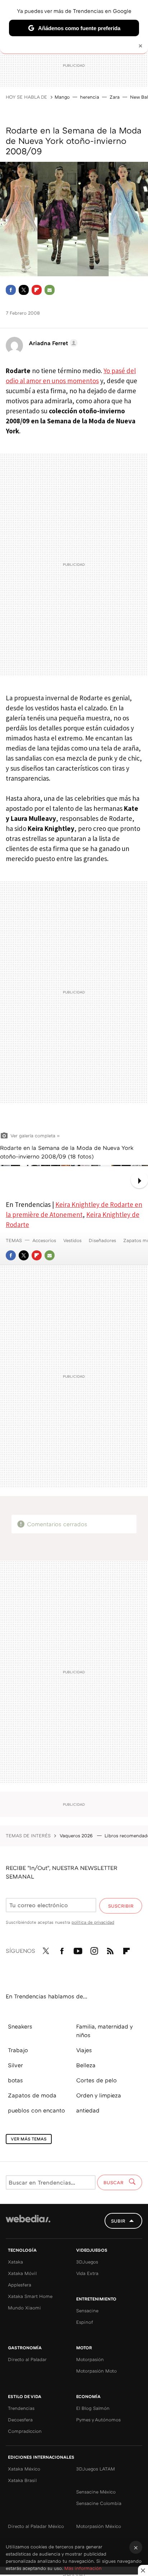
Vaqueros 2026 (77, 1835)
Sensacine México (96, 2492)
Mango (62, 97)
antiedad (88, 2110)
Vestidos (72, 1240)
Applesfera (20, 2285)
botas (15, 2080)
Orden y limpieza (99, 2095)
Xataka (15, 2262)
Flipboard (37, 290)
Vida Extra (87, 2273)
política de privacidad (93, 1922)
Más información (83, 2568)
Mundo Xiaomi (24, 2308)
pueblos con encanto (36, 2110)
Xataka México (24, 2469)
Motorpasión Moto (96, 2371)
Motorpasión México (99, 2526)
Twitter (24, 290)
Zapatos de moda (32, 2095)
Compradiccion (25, 2431)
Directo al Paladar (27, 2359)
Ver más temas (29, 2139)
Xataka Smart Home (30, 2296)
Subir (118, 2221)
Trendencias (21, 2408)
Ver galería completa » (35, 1136)
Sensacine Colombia (99, 2503)
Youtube (78, 1950)
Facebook (11, 290)
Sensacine (87, 2311)
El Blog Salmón (93, 2408)
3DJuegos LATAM (96, 2469)
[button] (52, 343)
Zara (115, 97)
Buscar (114, 2182)
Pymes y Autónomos (98, 2420)
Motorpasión (90, 2359)
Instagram (94, 1950)
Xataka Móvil (22, 2273)
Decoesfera (20, 2420)
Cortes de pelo (96, 2080)
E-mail (50, 290)
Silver (15, 2065)
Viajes (84, 2050)
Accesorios (44, 1240)
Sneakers (20, 2026)
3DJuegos (87, 2262)
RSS (110, 1950)
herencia (90, 97)
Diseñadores (102, 1240)
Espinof (85, 2322)
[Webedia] (28, 2224)
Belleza (86, 2065)
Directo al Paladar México (36, 2526)
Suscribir (121, 1906)
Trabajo (18, 2050)
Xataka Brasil (22, 2480)
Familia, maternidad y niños (104, 2031)
